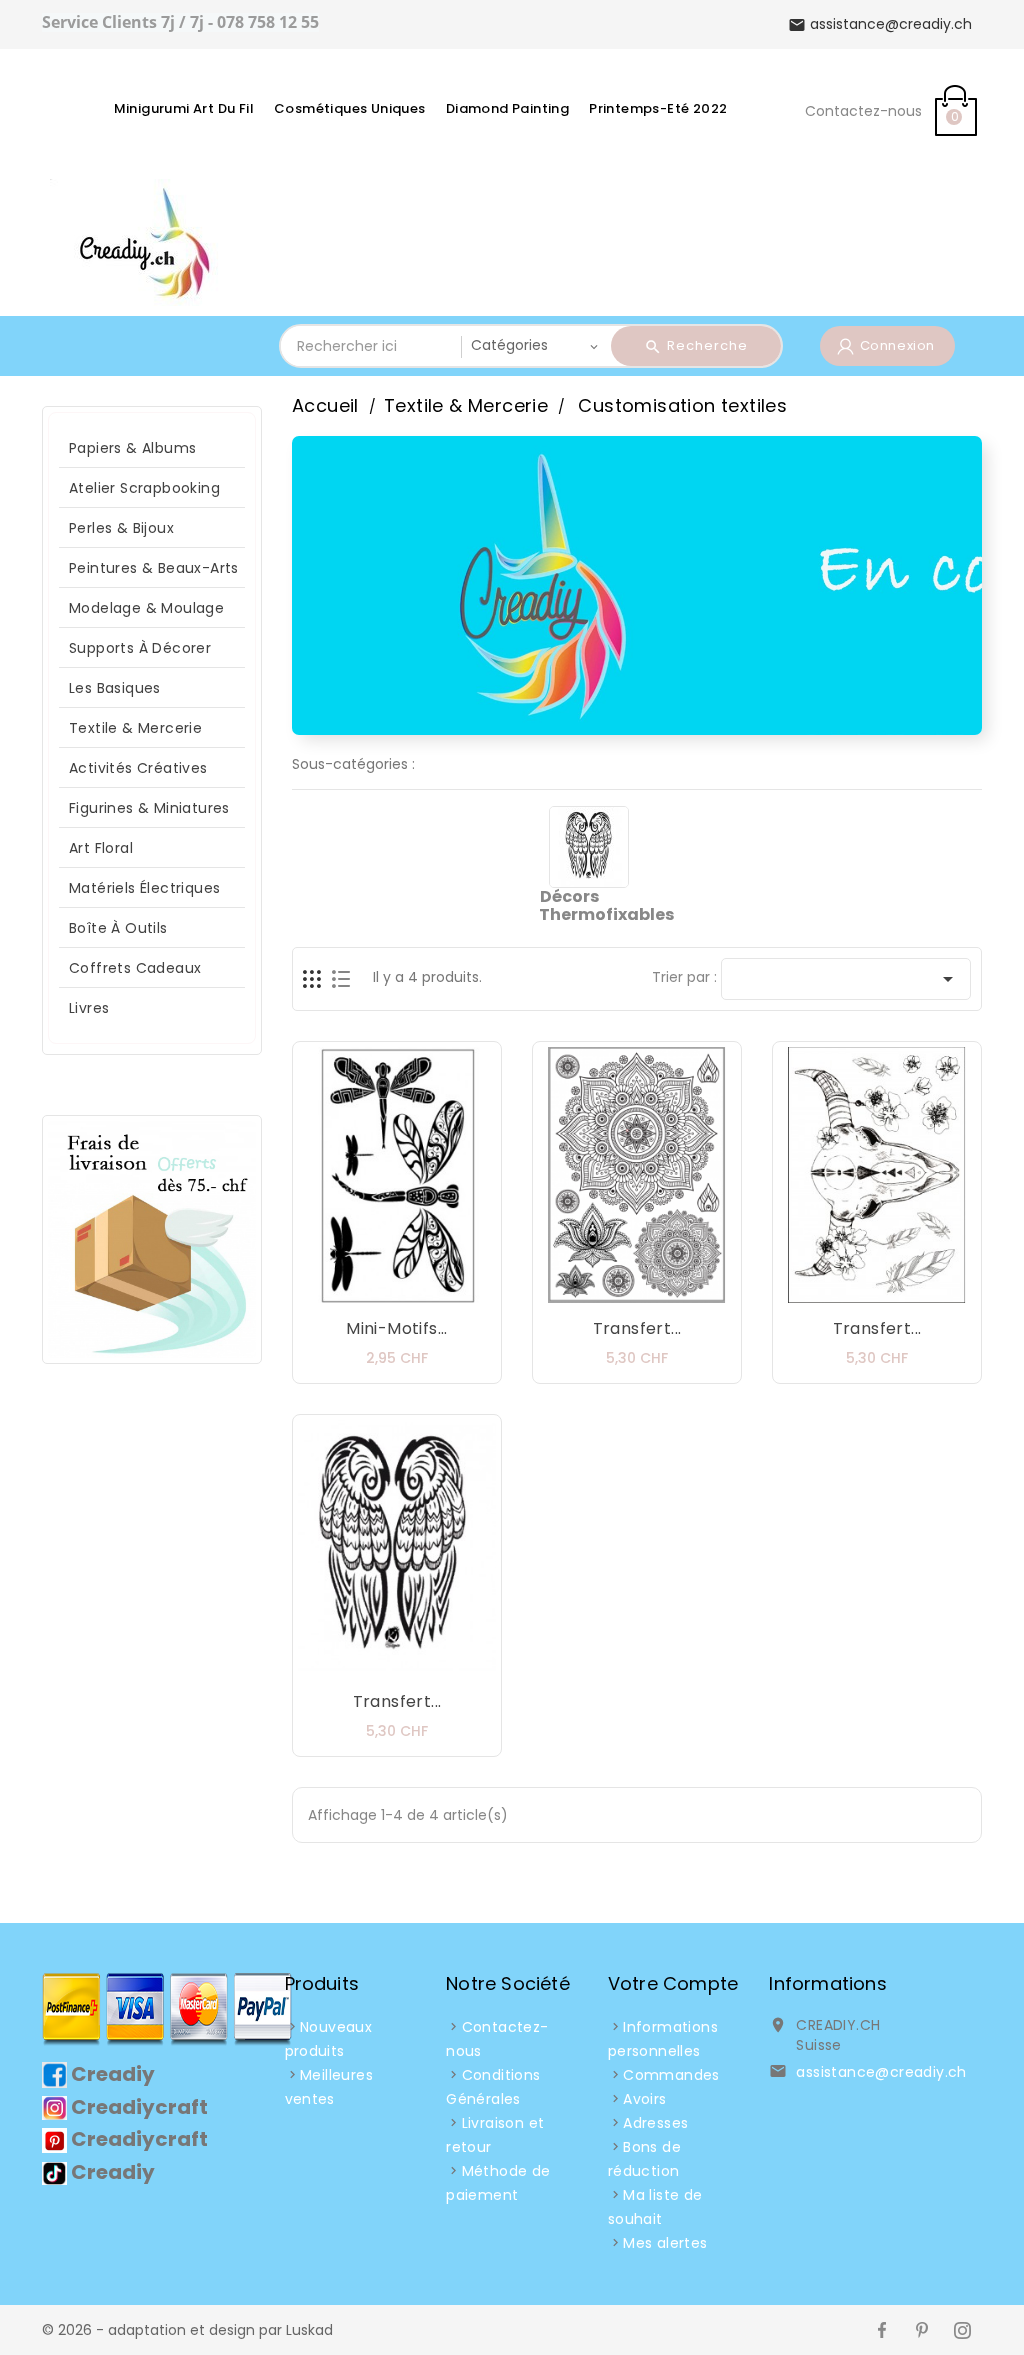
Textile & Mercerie (135, 728)
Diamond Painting (507, 108)
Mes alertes (665, 2243)
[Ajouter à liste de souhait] (377, 1290)
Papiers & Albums (132, 448)
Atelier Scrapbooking (144, 488)
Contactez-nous (863, 111)
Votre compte (673, 1983)
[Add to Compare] (417, 1290)
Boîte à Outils (118, 928)
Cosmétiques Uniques (350, 108)
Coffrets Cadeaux (135, 968)
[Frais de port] (152, 1238)
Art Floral (101, 848)
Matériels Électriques (144, 888)
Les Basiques (115, 688)
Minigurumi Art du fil (184, 108)
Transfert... (637, 1328)
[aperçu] (457, 1290)
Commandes (671, 2075)
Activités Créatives (138, 768)
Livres (89, 1008)
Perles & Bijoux (121, 528)
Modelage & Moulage (146, 608)
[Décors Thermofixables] (590, 846)
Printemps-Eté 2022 (658, 108)
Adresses (655, 2123)
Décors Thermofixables (606, 905)
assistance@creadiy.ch (881, 2072)
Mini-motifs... (397, 1328)
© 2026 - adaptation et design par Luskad (187, 2330)
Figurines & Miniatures (149, 808)
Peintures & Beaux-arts (154, 568)
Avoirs (644, 2099)
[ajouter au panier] (337, 1290)
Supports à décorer (140, 648)
